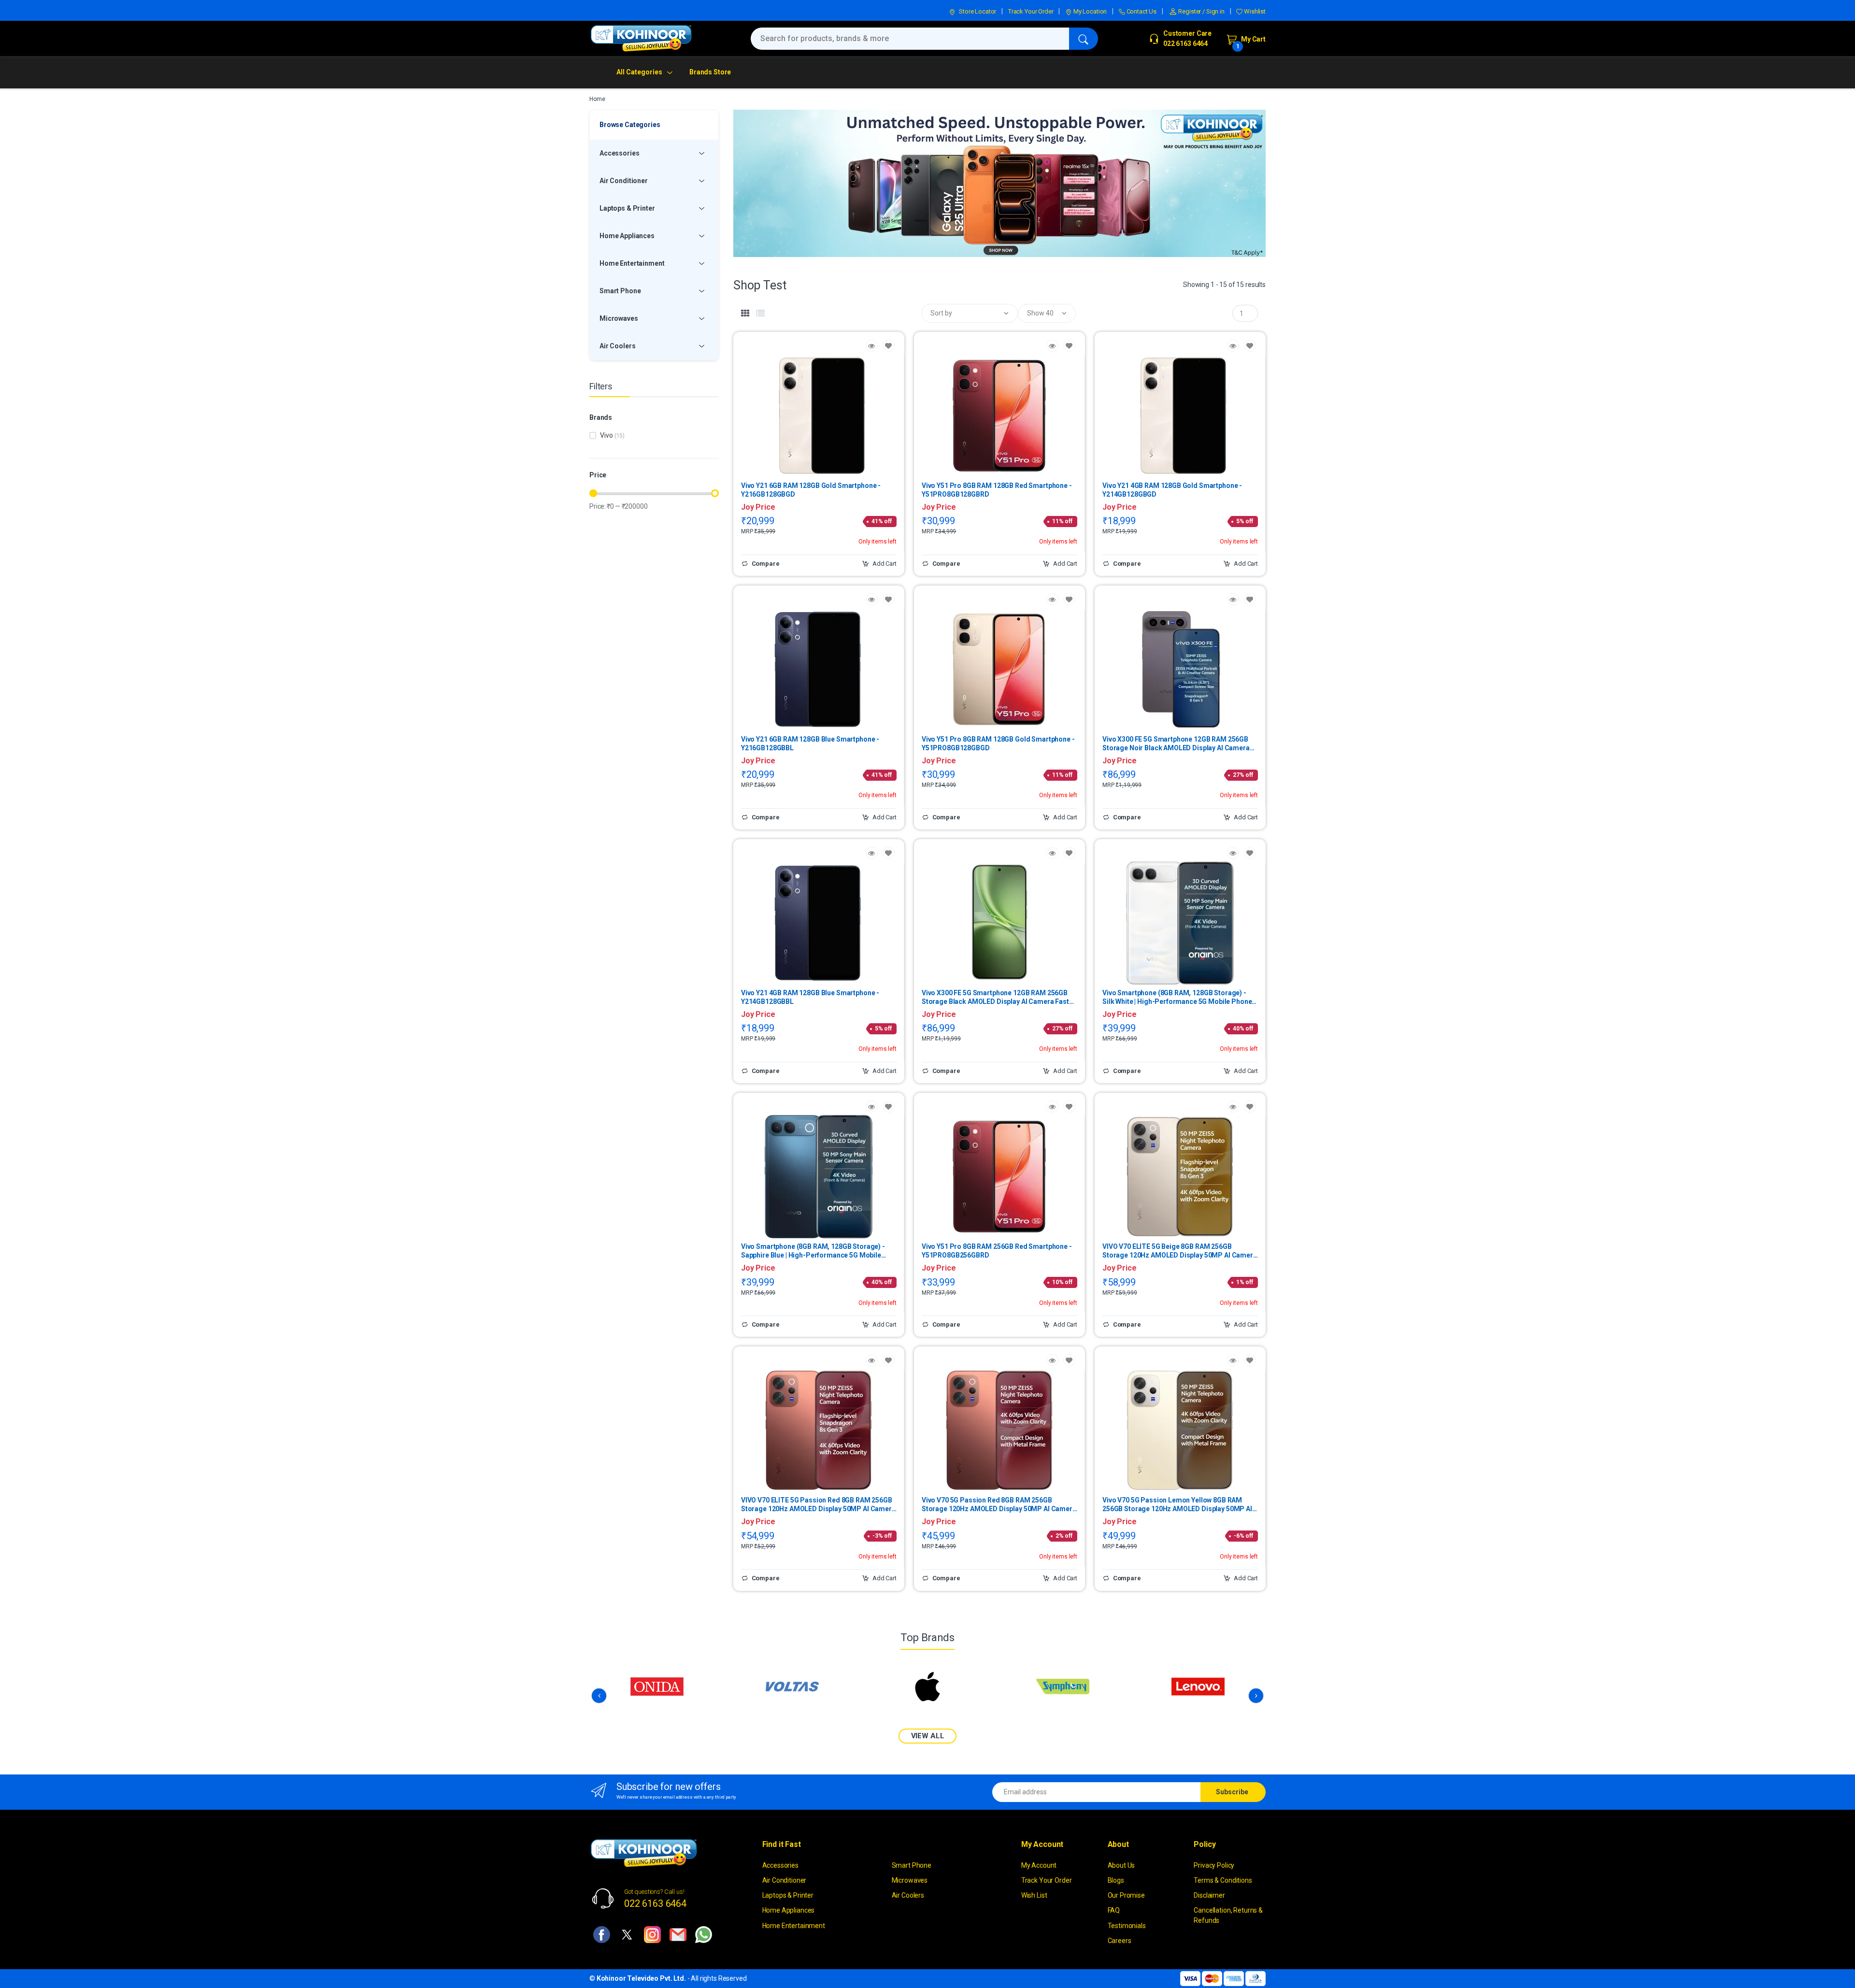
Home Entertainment (794, 1926)
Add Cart (884, 564)
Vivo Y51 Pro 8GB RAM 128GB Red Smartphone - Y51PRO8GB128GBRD (997, 490)
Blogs (1116, 1880)
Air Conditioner (785, 1880)
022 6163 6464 (655, 1903)
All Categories (639, 72)
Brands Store (710, 72)
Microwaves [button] (619, 318)
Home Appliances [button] (627, 236)
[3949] (889, 346)
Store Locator (977, 11)
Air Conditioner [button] (624, 181)
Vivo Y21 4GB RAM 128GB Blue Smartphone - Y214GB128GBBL (810, 997)
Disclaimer (1209, 1895)
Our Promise (1126, 1895)
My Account (1039, 1865)
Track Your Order (1031, 11)
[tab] (745, 314)
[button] (970, 313)
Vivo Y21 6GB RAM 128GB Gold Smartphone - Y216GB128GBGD (811, 490)
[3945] (1069, 1107)
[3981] (1069, 853)
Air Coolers (908, 1895)
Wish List (1034, 1895)
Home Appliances (789, 1910)
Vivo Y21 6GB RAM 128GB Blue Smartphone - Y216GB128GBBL (810, 744)
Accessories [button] (619, 153)
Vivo (612, 435)
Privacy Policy (1214, 1865)
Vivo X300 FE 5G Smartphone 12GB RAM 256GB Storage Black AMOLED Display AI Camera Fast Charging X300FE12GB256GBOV (995, 997)
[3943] (1069, 346)
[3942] (1069, 599)
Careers (1120, 1941)
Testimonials (1127, 1926)
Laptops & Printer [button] (627, 208)
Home (597, 99)
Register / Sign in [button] (1201, 11)
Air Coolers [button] (617, 346)
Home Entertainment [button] (632, 263)
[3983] (1250, 599)
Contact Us (1141, 11)
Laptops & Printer (788, 1895)
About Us (1121, 1865)
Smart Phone (912, 1865)
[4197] (889, 1107)
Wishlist (1254, 11)
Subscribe (1232, 1792)
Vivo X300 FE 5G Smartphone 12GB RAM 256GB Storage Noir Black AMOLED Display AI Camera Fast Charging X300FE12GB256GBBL (1176, 744)
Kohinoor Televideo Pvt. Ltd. (641, 1978)
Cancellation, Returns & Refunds (1228, 1915)
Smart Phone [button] (620, 291)
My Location (1089, 11)
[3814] (889, 1360)
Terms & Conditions (1223, 1880)
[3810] (1069, 1360)
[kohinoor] (641, 38)
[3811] (1250, 1360)
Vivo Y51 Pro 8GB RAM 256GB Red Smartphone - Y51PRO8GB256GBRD (997, 1251)
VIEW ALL (928, 1736)
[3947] (1250, 346)
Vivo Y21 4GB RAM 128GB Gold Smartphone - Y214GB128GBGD (1172, 490)
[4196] (1250, 853)
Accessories (780, 1865)
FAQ (1114, 1910)
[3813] (1250, 1107)
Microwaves (910, 1880)
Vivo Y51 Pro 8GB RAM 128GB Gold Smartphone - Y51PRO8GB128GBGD (998, 744)
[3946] (889, 853)
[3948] (889, 599)
